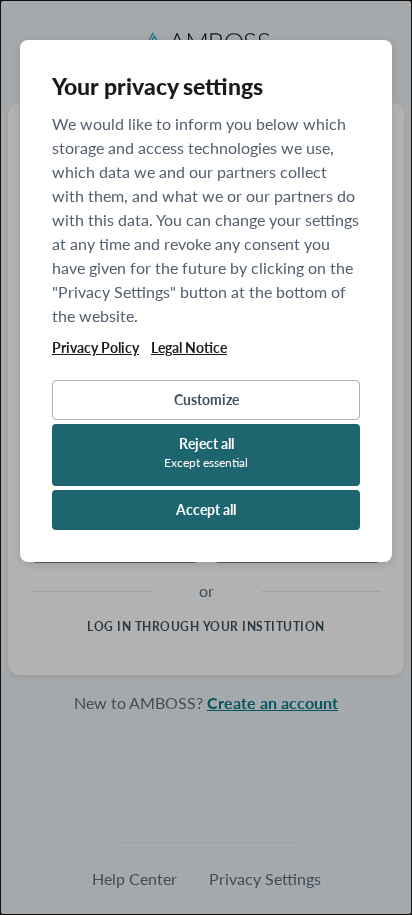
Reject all (206, 452)
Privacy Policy (95, 348)
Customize (206, 399)
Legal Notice (189, 348)
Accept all (206, 509)
